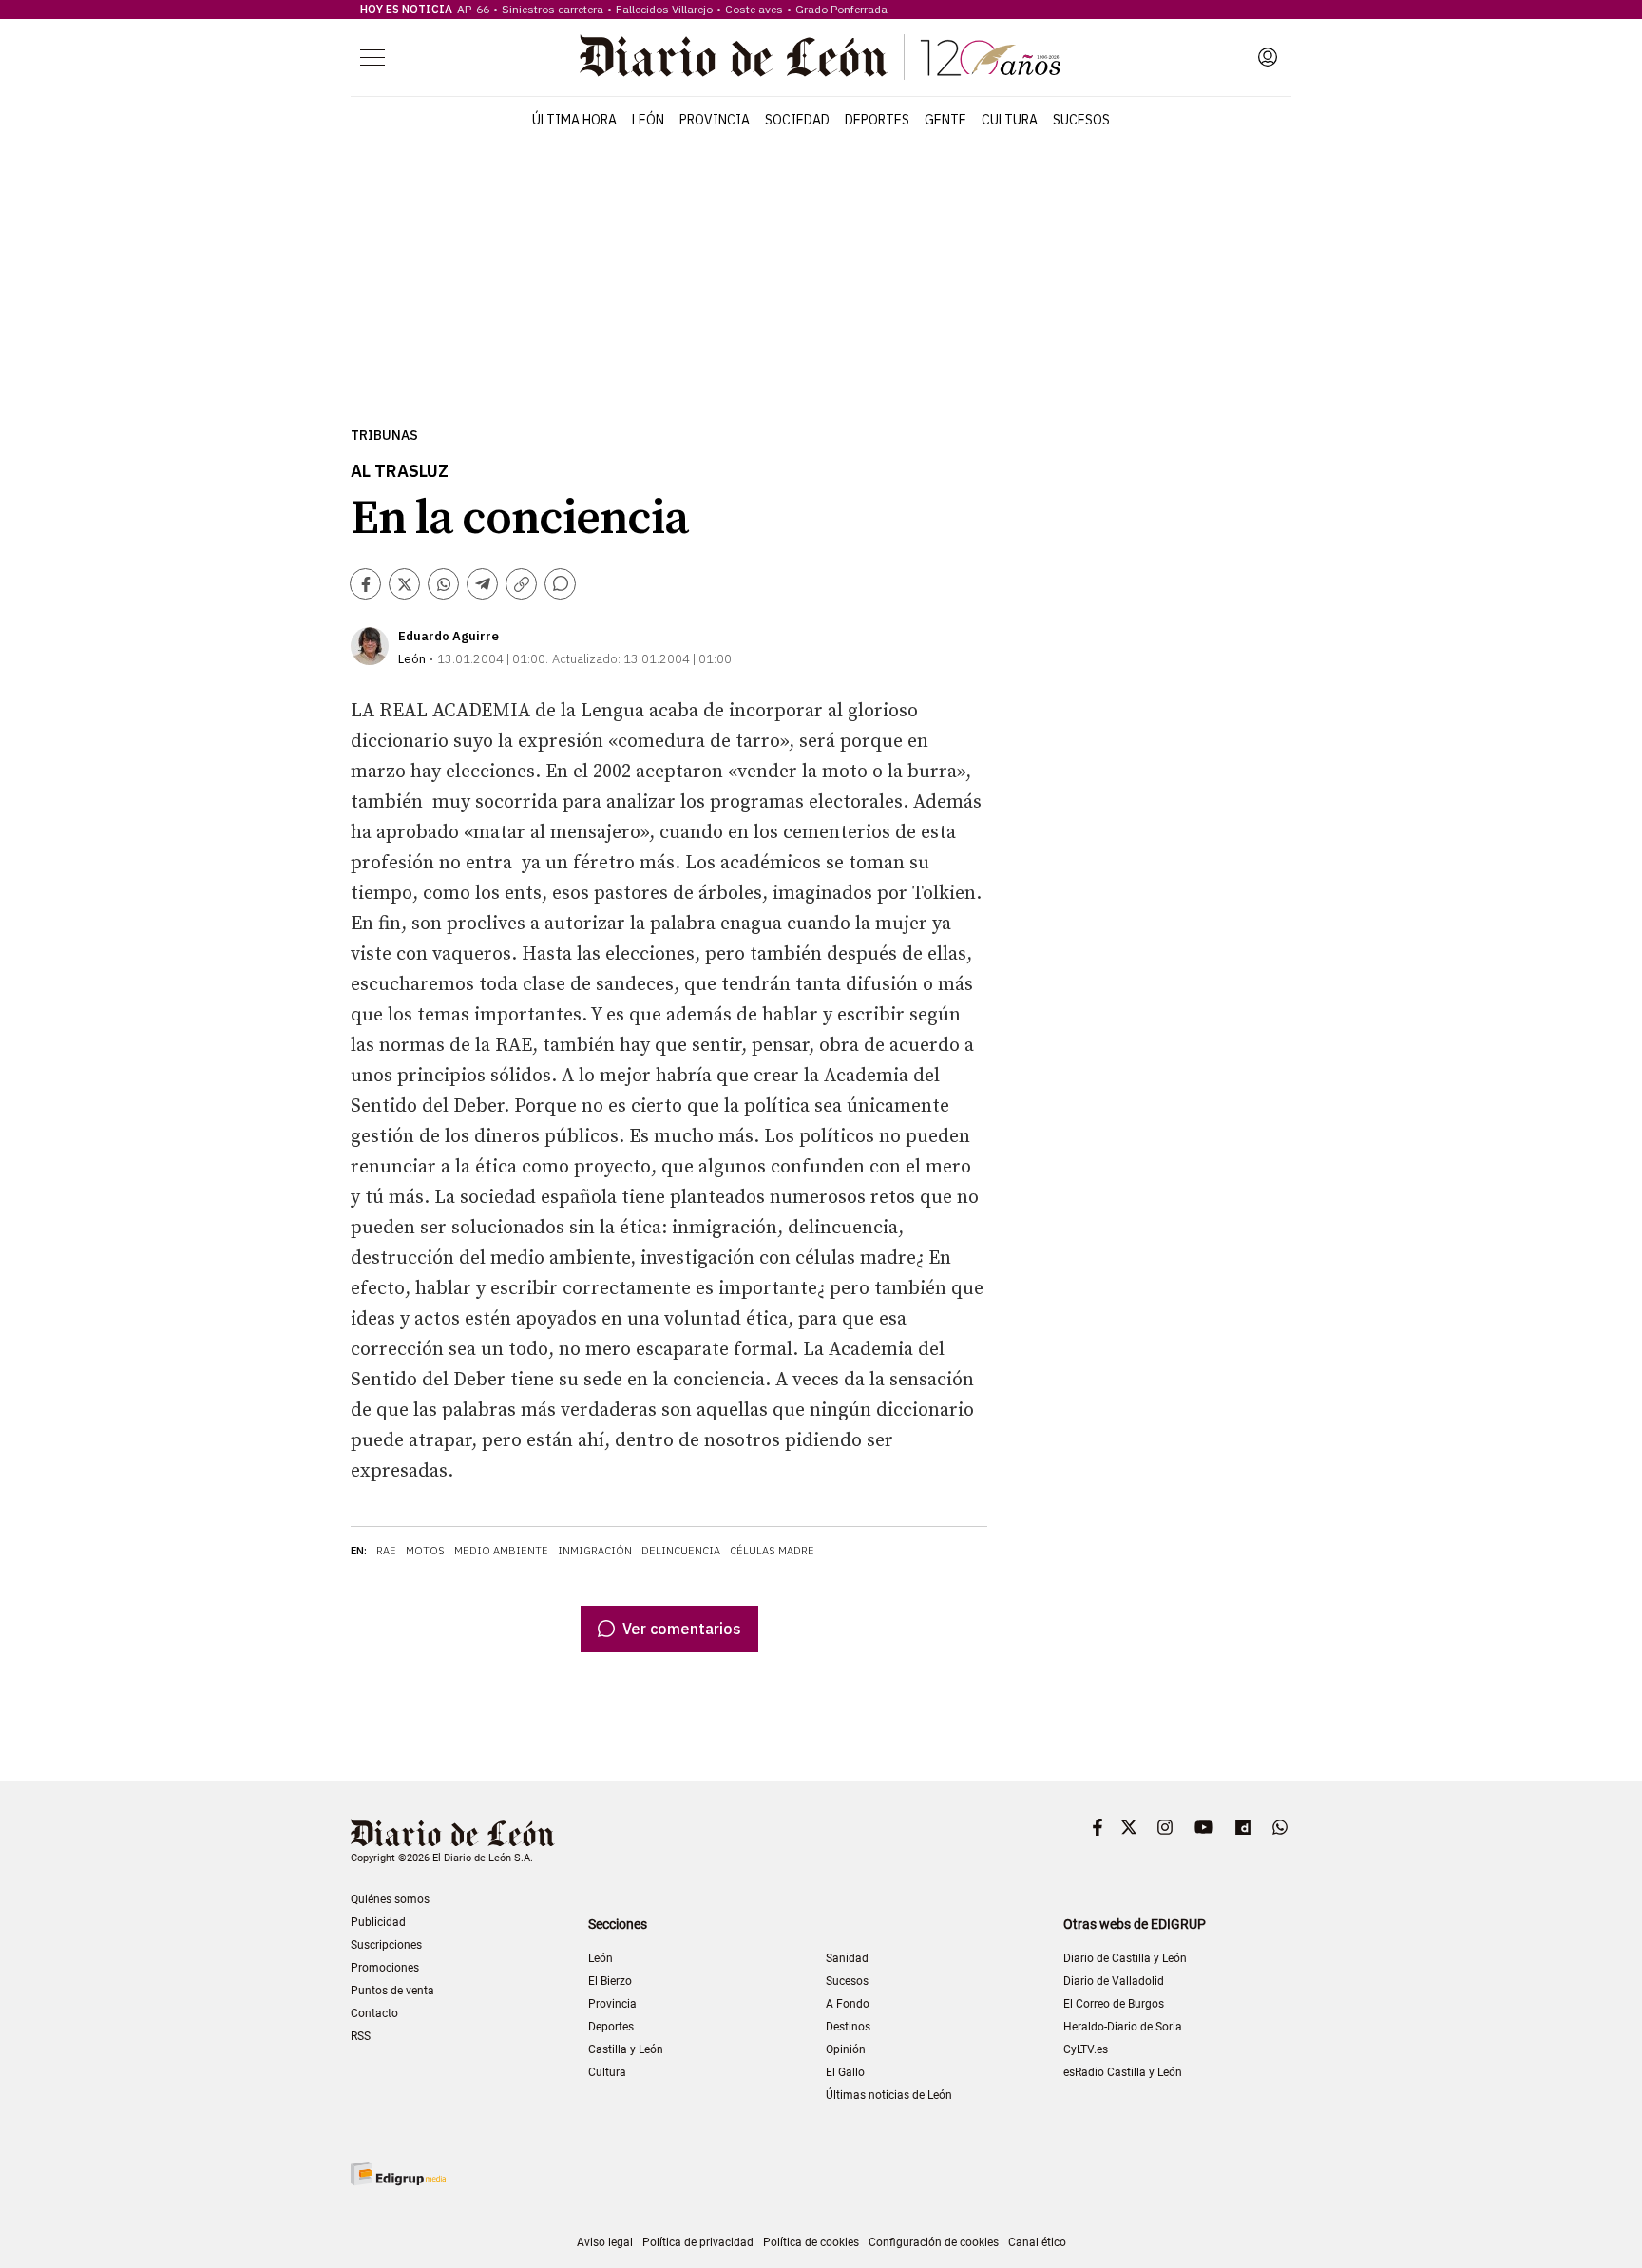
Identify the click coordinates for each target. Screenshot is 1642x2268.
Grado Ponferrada (841, 9)
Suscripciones (386, 1945)
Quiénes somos (390, 1899)
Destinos (848, 2027)
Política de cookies (811, 2242)
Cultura (1010, 120)
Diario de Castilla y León (1125, 1958)
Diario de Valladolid (1114, 1981)
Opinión (846, 2049)
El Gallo (845, 2072)
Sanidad (847, 1958)
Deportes (877, 120)
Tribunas (384, 436)
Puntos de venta (392, 1991)
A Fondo (848, 2004)
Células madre (772, 1551)
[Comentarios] (560, 584)
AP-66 (473, 9)
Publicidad (378, 1922)
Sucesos (1081, 120)
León (648, 120)
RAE (386, 1551)
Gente (945, 120)
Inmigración (595, 1551)
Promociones (385, 1968)
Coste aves (754, 9)
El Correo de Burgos (1114, 2004)
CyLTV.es (1086, 2049)
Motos (425, 1551)
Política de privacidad (698, 2242)
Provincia (715, 120)
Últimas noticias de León (889, 2095)
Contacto (374, 2013)
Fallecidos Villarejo (664, 9)
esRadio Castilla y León (1123, 2072)
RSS (361, 2036)
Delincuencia (681, 1551)
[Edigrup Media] (398, 2173)
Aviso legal (605, 2242)
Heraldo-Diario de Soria (1123, 2027)
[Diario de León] (820, 57)
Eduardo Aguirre (449, 636)
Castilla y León (626, 2049)
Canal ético (1037, 2242)
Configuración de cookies (934, 2242)
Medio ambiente (501, 1551)
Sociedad (797, 120)
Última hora (574, 120)
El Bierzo (610, 1981)
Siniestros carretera (553, 9)
